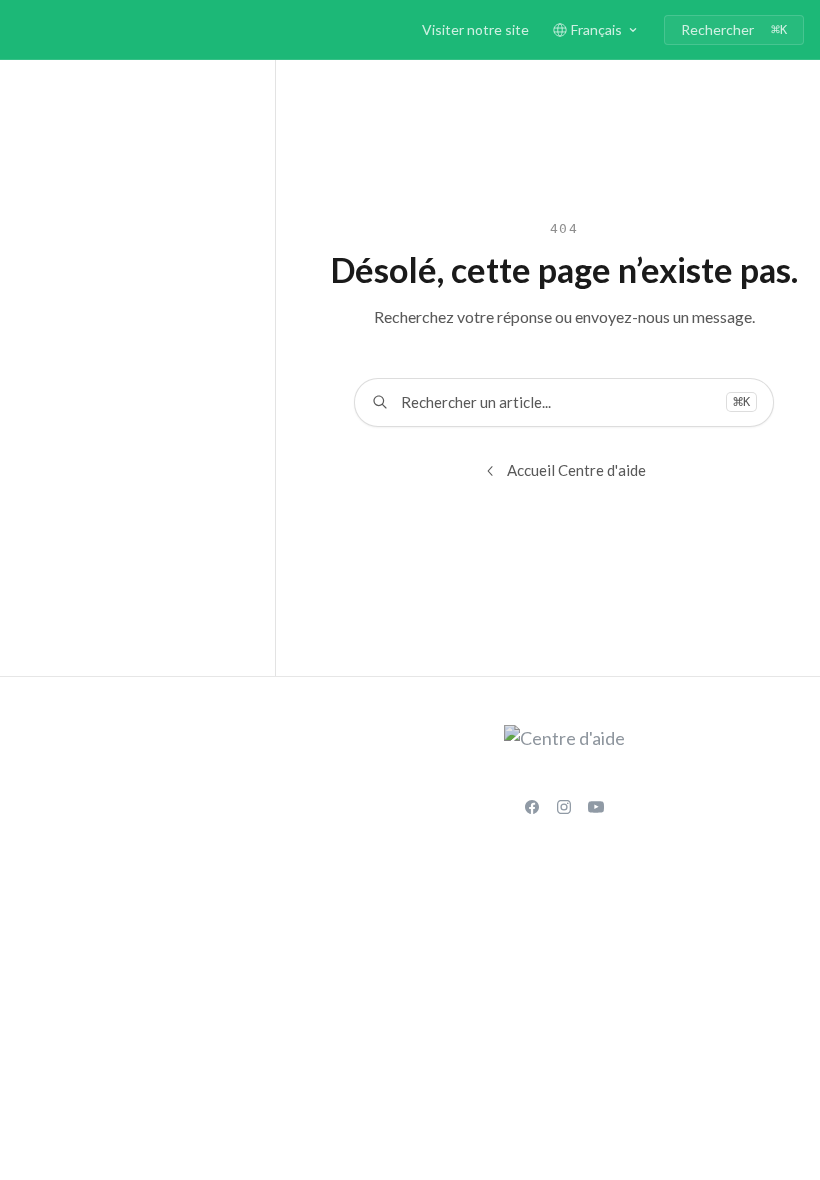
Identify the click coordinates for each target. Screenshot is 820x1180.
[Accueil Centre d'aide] (20, 30)
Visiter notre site (475, 29)
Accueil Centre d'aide (576, 470)
